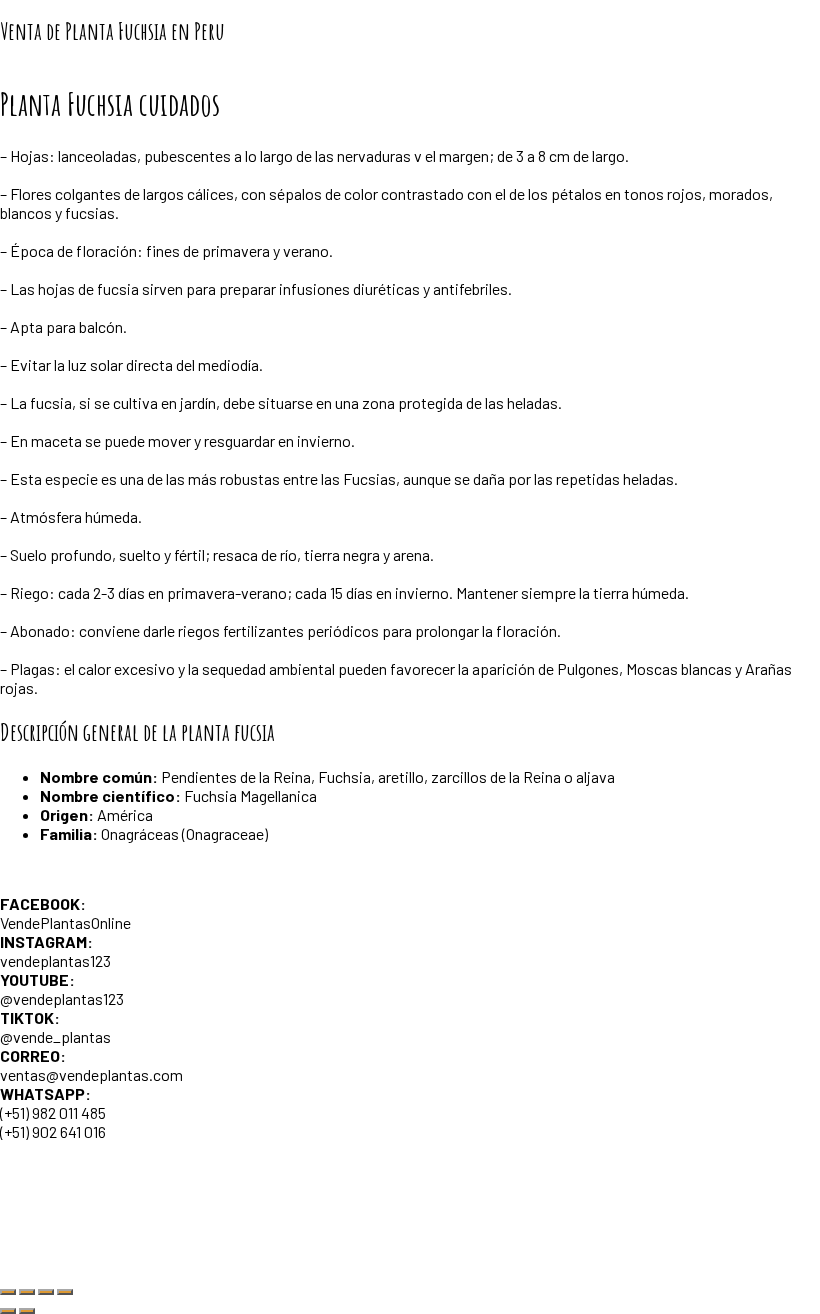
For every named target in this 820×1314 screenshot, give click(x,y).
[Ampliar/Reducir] (8, 1292)
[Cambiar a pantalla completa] (27, 1292)
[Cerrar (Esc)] (65, 1292)
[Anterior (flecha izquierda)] (8, 1311)
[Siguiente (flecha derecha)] (27, 1311)
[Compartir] (46, 1292)
